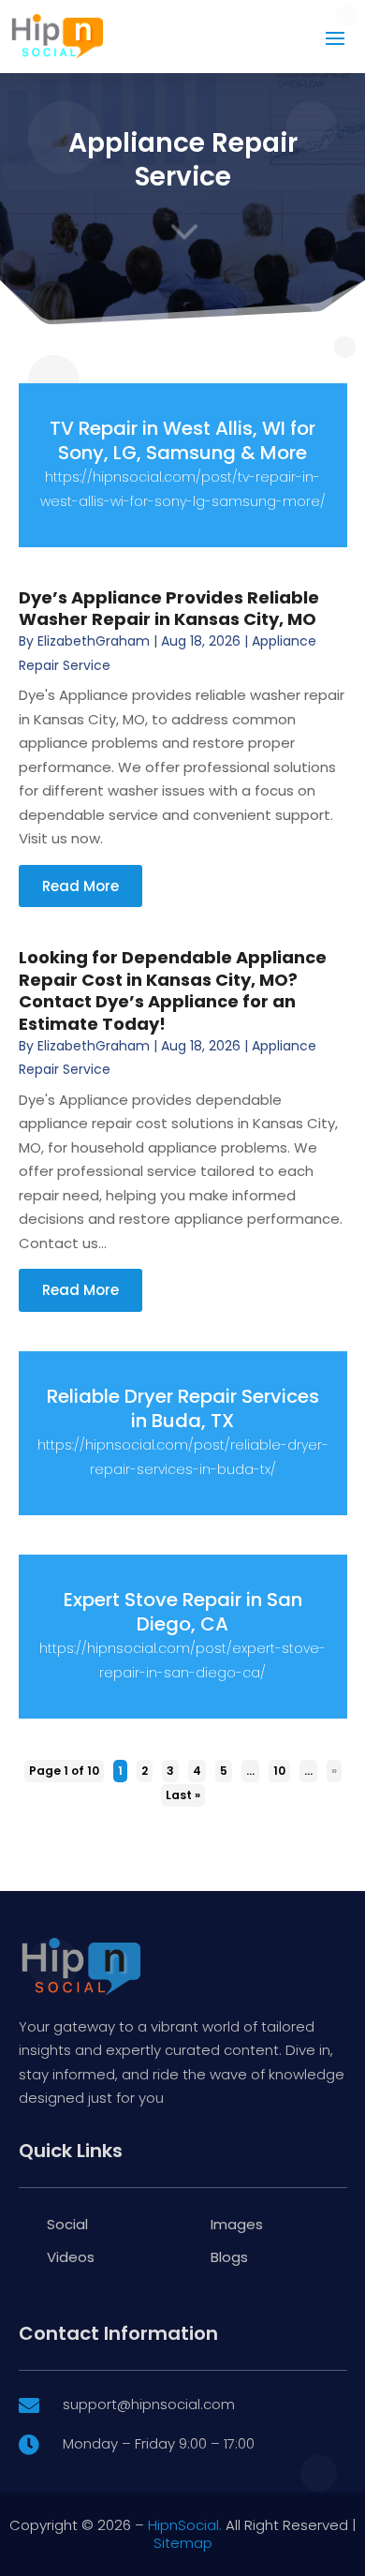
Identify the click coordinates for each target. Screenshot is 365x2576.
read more (80, 886)
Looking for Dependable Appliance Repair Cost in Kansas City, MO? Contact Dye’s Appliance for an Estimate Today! (173, 990)
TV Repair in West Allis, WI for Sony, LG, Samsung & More (182, 440)
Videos (71, 2257)
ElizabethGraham (94, 641)
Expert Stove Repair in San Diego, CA (183, 1612)
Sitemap (183, 2543)
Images (237, 2224)
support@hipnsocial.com (149, 2404)
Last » (183, 1795)
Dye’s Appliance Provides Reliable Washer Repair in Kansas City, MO (169, 608)
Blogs (229, 2257)
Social (67, 2224)
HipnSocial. (185, 2525)
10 (279, 1771)
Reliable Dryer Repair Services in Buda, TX (183, 1408)
